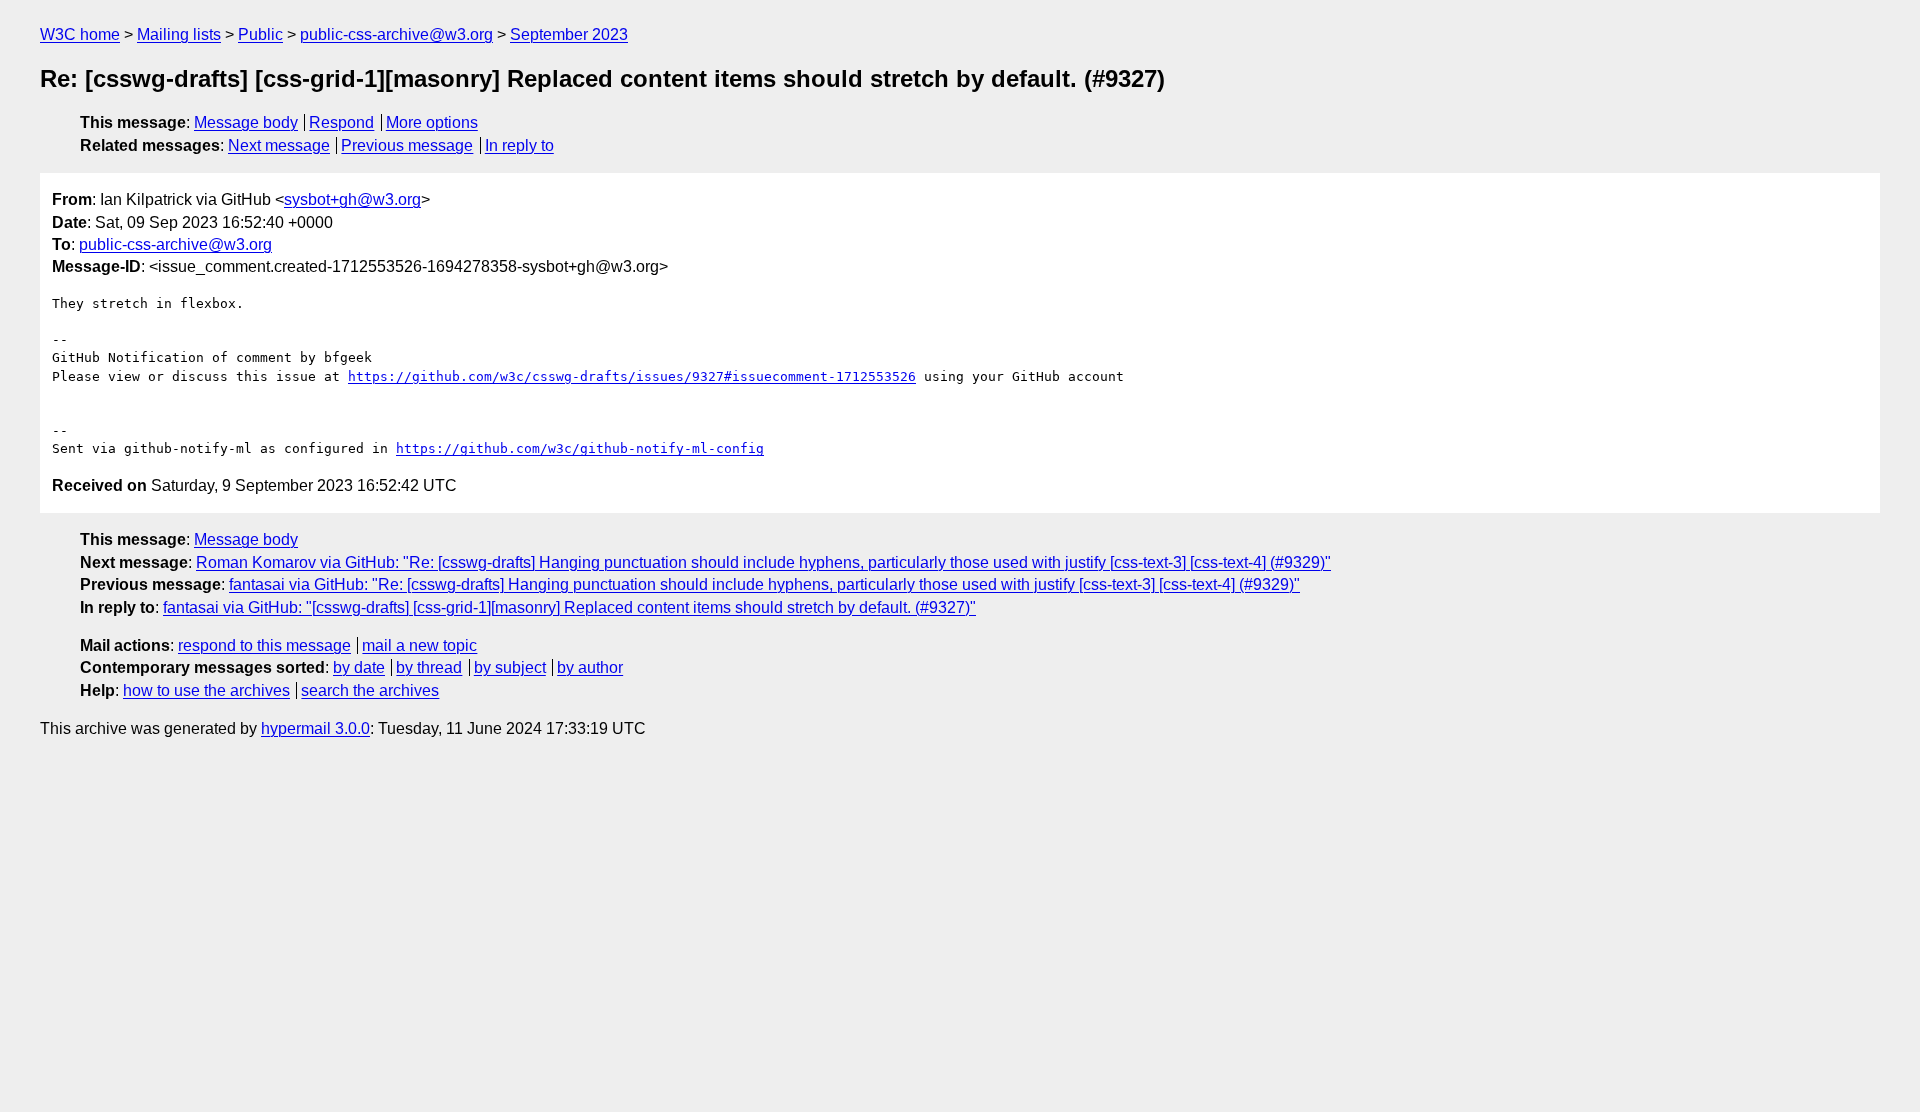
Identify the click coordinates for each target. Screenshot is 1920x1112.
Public (260, 34)
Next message (279, 145)
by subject (510, 667)
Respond (341, 122)
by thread (429, 667)
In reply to (519, 145)
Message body (246, 122)
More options (432, 122)
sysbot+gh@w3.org (352, 199)
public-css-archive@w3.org (396, 34)
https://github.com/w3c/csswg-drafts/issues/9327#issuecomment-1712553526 (632, 376)
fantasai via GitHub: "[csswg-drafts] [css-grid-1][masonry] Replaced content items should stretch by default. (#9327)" (569, 607)
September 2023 (569, 34)
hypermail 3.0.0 (315, 728)
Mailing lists (179, 34)
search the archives (370, 690)
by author (590, 667)
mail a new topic (419, 645)
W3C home (80, 34)
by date (359, 667)
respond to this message (264, 645)
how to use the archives (206, 690)
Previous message (407, 145)
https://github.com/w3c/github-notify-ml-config (580, 448)
